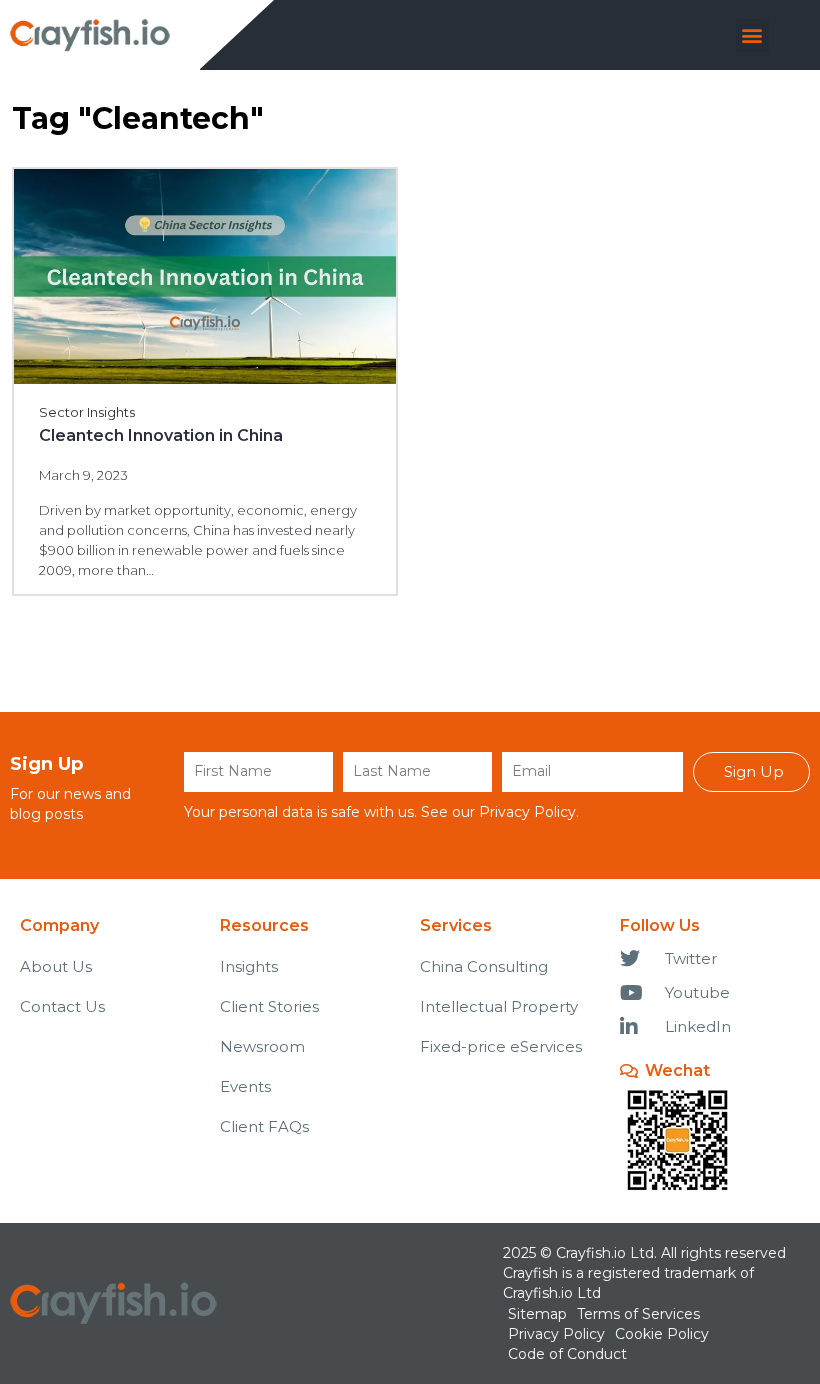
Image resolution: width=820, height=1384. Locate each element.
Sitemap (537, 1314)
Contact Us (62, 1006)
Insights (249, 966)
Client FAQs (264, 1126)
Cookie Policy (662, 1334)
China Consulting (484, 966)
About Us (56, 966)
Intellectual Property (499, 1006)
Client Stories (269, 1006)
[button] (752, 35)
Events (245, 1086)
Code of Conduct (567, 1354)
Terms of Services (638, 1314)
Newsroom (262, 1046)
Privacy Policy (527, 812)
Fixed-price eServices (501, 1046)
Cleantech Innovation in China (161, 435)
